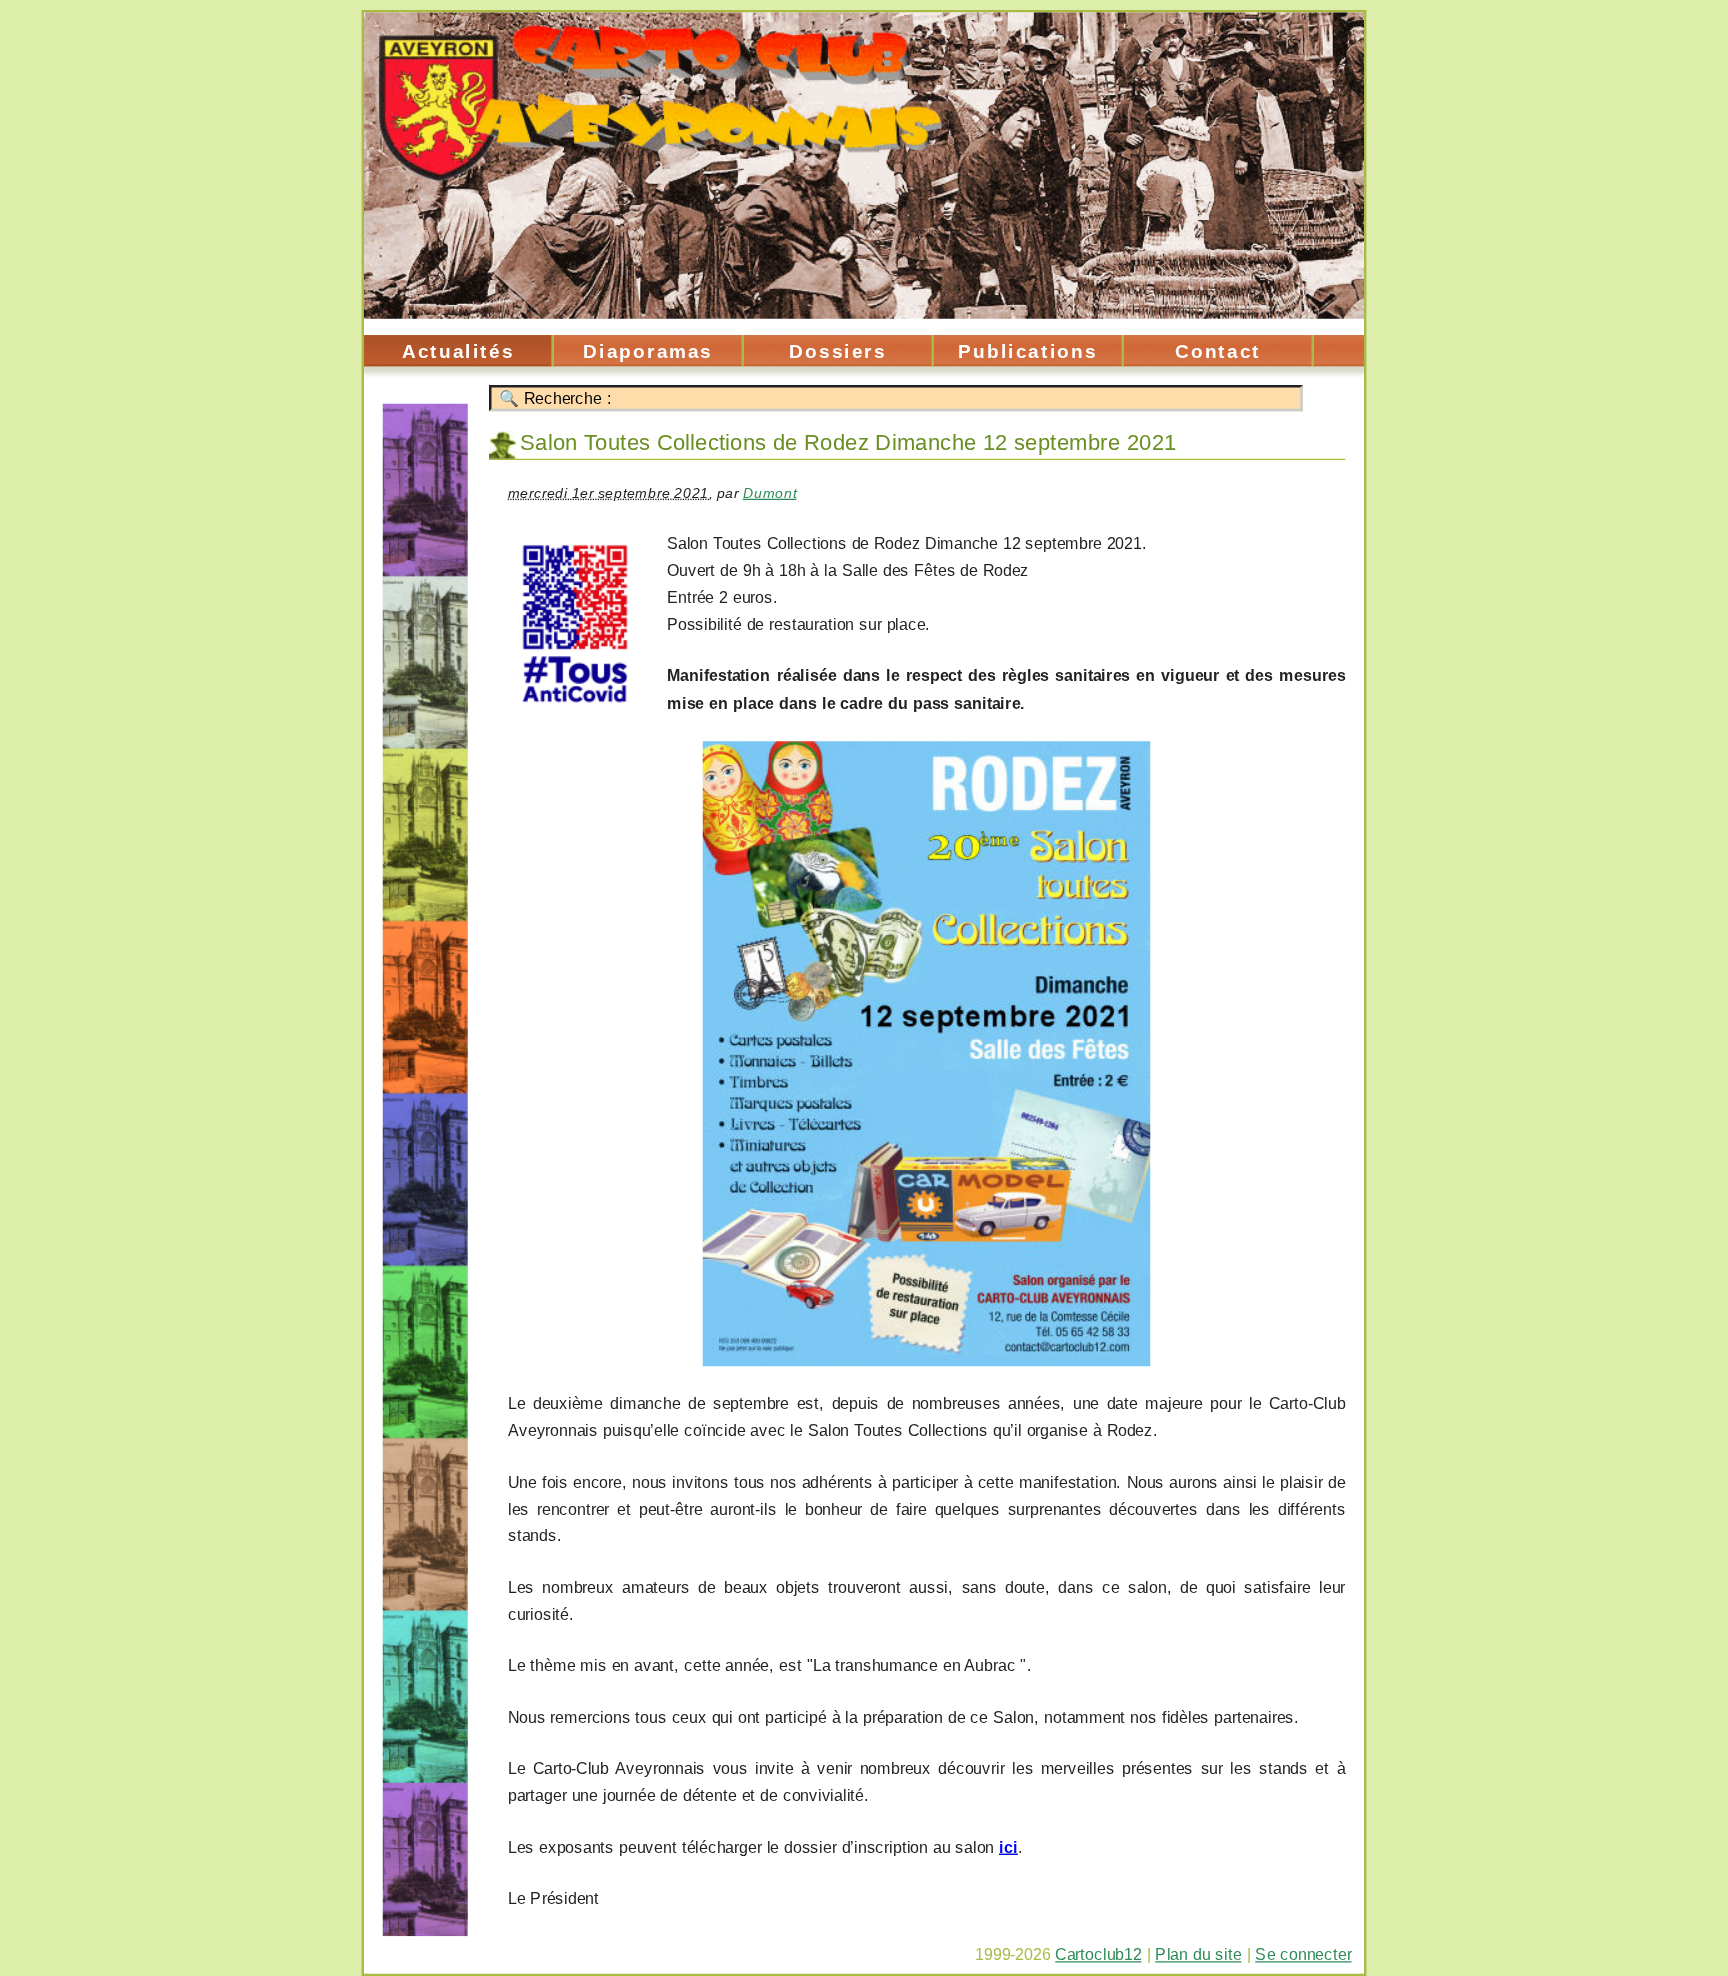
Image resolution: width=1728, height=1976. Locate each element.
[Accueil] (864, 174)
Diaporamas (648, 350)
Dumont (770, 492)
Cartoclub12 (1098, 1954)
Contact (1218, 350)
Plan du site (1198, 1954)
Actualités (458, 350)
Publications (1027, 350)
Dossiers (838, 350)
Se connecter (1303, 1954)
